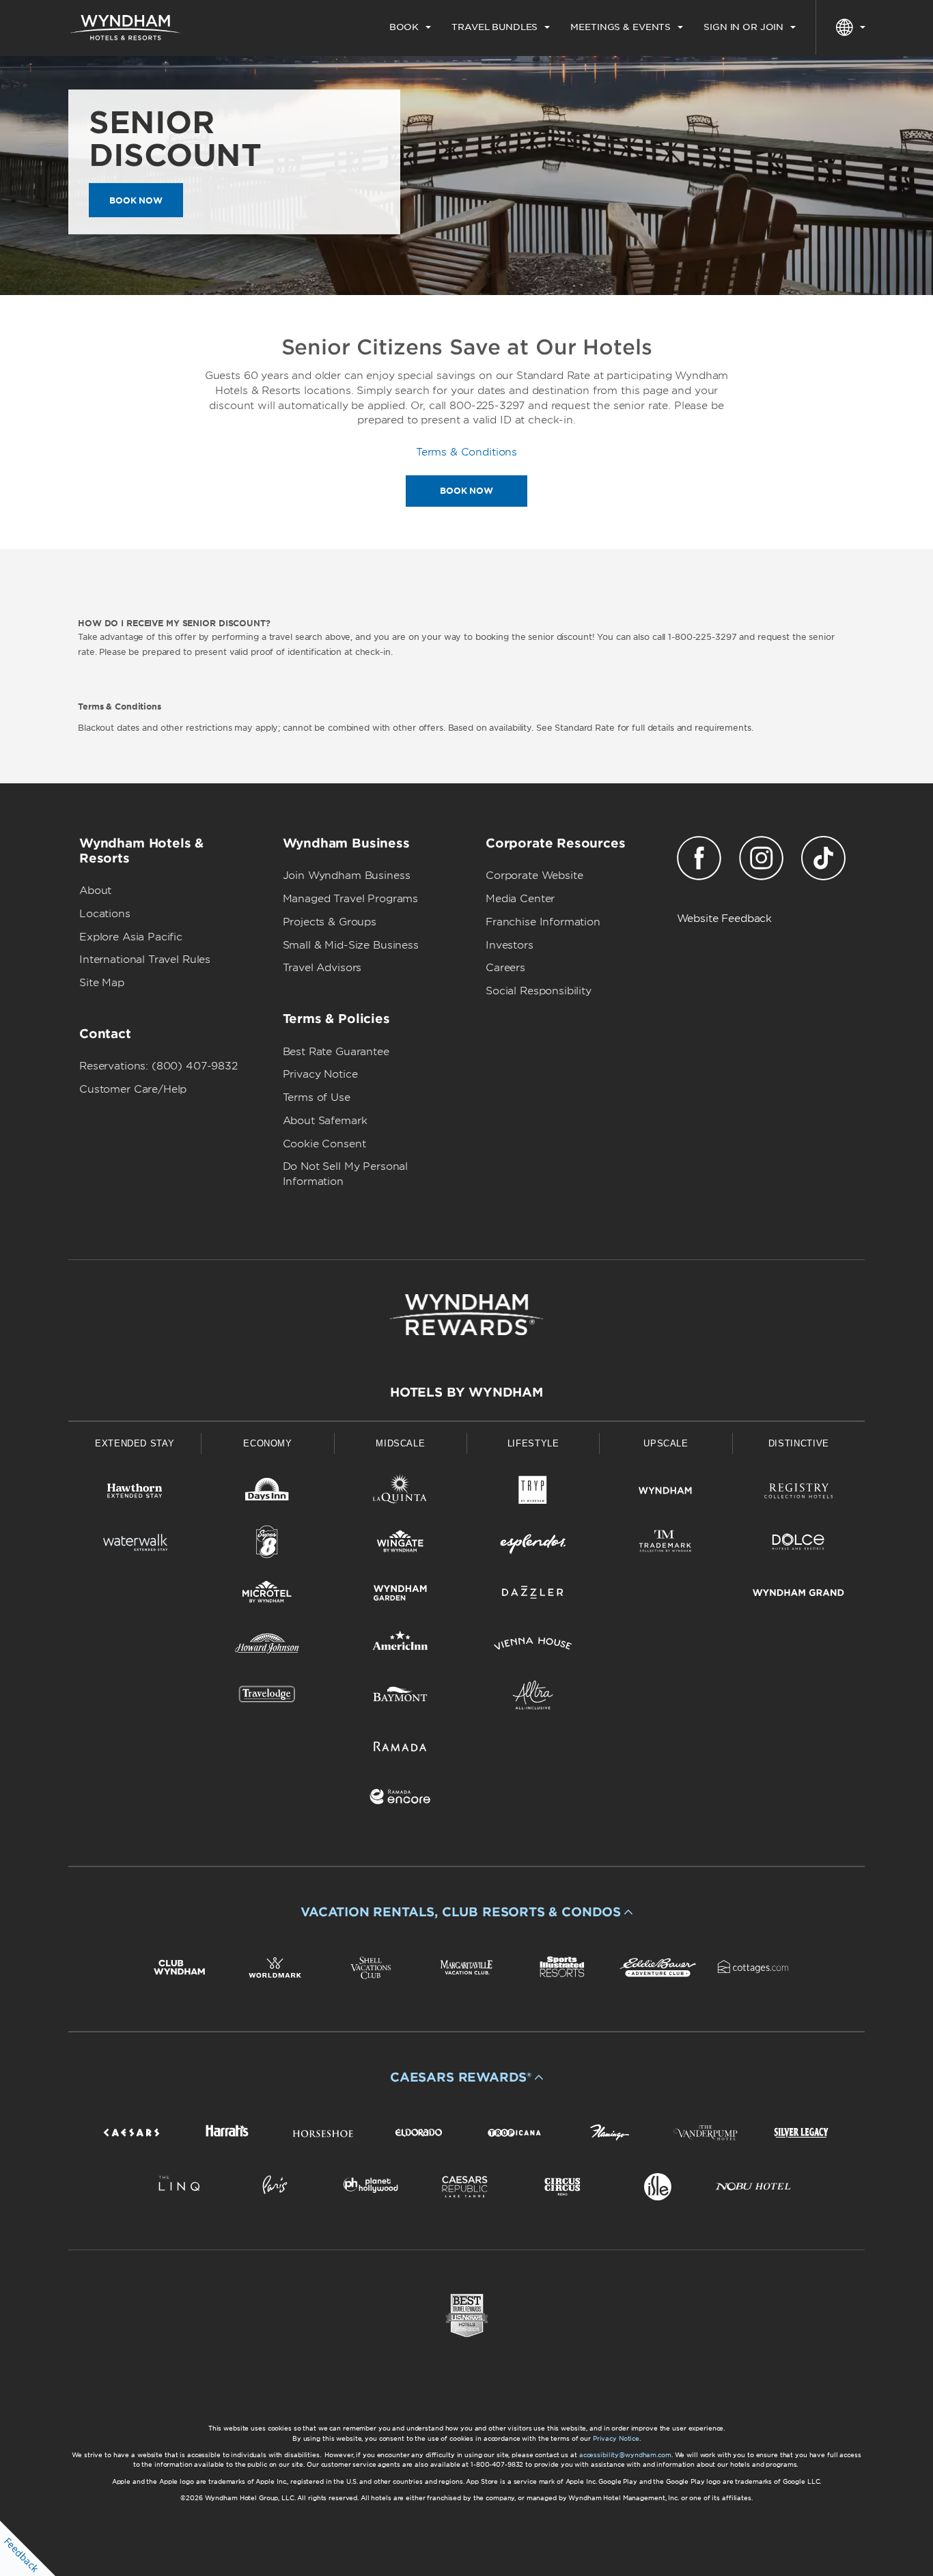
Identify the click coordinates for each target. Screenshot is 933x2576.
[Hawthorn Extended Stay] (135, 1493)
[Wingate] (400, 1544)
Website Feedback (725, 919)
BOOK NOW (136, 200)
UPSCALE (666, 1443)
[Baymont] (400, 1697)
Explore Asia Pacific (131, 937)
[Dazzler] (533, 1595)
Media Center (520, 899)
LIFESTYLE (533, 1443)
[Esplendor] (533, 1544)
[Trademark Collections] (665, 1544)
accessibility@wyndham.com (625, 2455)
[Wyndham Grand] (798, 1595)
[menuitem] (410, 27)
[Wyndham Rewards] (466, 1315)
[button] (466, 1912)
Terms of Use (317, 1097)
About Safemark (325, 1121)
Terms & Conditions (466, 452)
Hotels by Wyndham (466, 1392)
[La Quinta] (400, 1493)
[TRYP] (533, 1493)
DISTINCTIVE (799, 1443)
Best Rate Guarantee (336, 1052)
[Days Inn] (267, 1493)
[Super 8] (267, 1544)
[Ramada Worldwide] (400, 1749)
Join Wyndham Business (347, 876)
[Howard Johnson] (267, 1646)
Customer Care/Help (133, 1089)
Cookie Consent (324, 1144)
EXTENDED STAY (135, 1443)
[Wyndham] (665, 1493)
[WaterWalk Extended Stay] (135, 1544)
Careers (505, 968)
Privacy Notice (320, 1074)
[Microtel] (267, 1595)
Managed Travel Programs (351, 899)
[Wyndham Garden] (400, 1595)
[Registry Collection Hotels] (798, 1493)
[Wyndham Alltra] (533, 1697)
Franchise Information (543, 922)
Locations (105, 914)
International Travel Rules (145, 960)
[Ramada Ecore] (400, 1799)
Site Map (102, 983)
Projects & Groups (330, 922)
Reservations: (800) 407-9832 (158, 1066)
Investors (510, 945)
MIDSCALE (400, 1443)
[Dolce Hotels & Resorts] (798, 1544)
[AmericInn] (400, 1646)
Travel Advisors (322, 968)
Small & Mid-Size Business (351, 945)
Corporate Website (534, 876)
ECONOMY (268, 1443)
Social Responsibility (539, 991)
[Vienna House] (533, 1646)
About (95, 891)
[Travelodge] (267, 1697)
